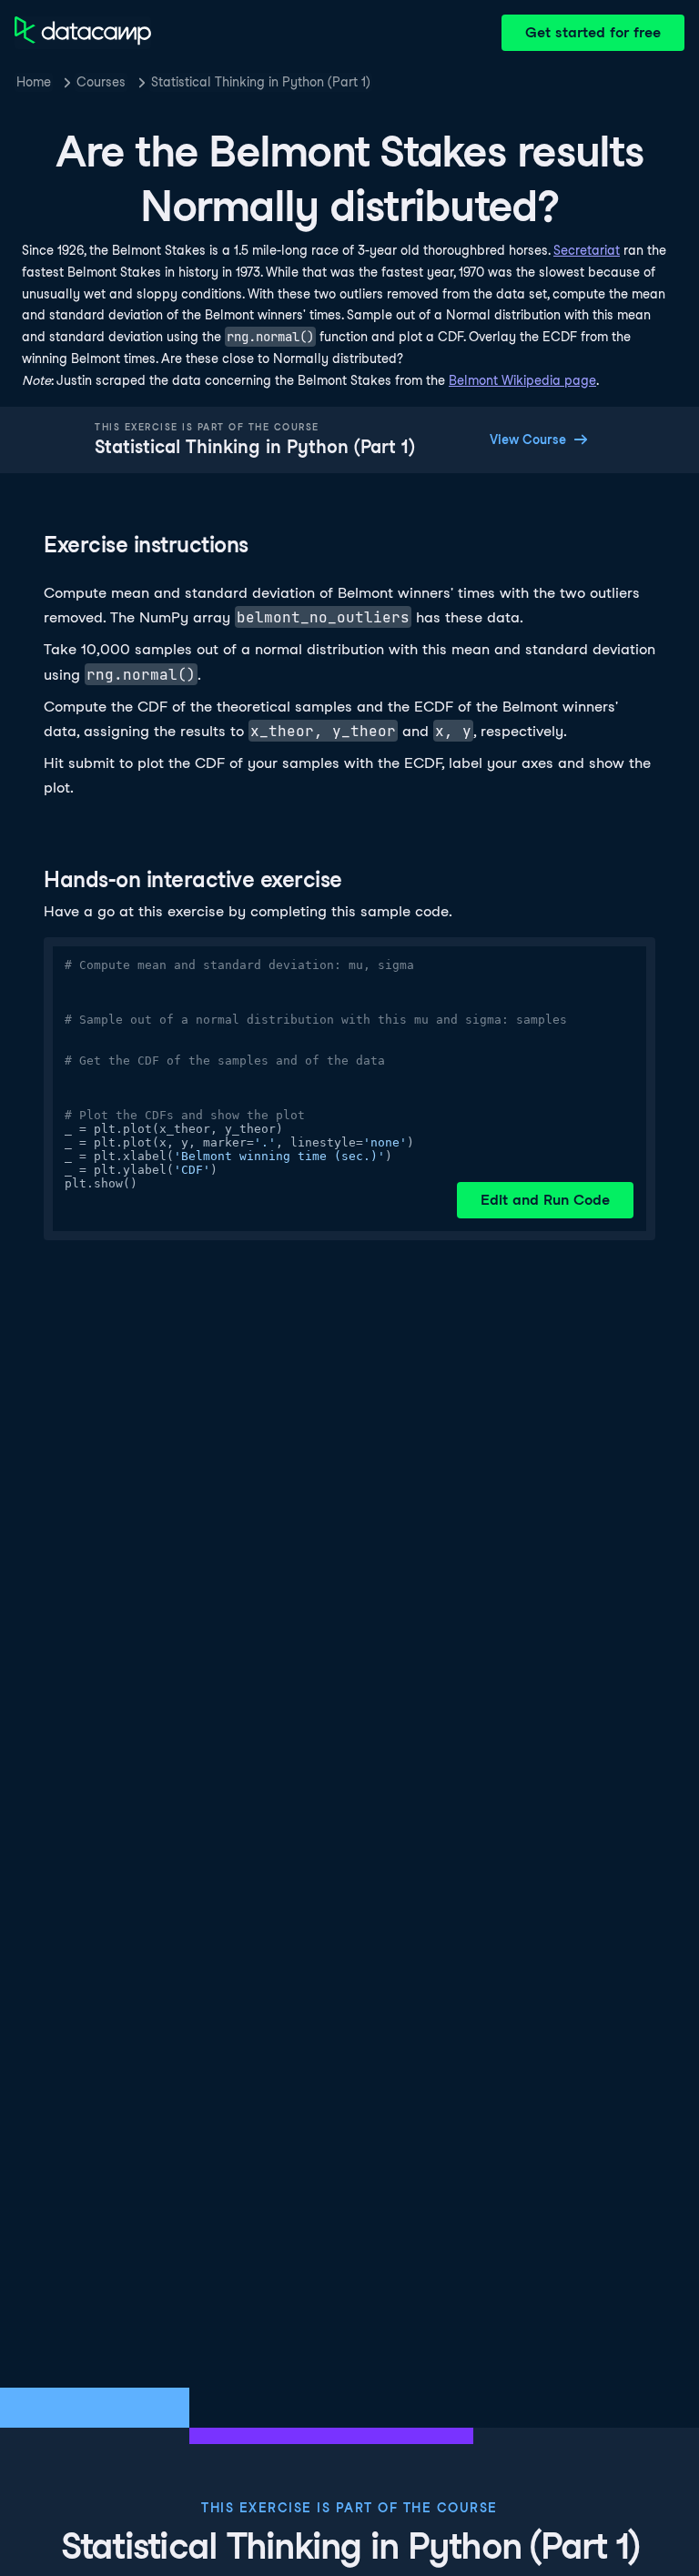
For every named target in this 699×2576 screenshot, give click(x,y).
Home (34, 82)
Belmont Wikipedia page (522, 380)
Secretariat (587, 250)
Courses (101, 82)
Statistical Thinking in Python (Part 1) (261, 82)
